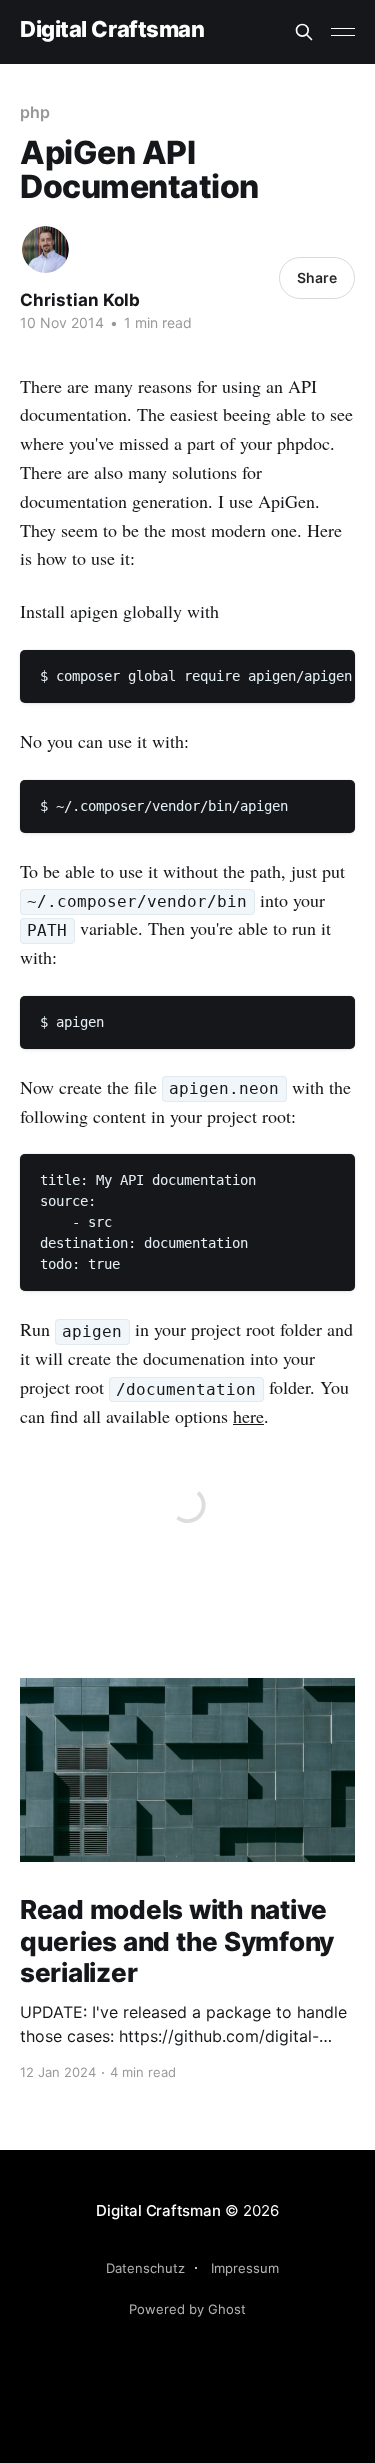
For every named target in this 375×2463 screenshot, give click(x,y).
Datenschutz (145, 2268)
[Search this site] (304, 32)
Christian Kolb (80, 300)
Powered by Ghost (187, 2309)
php (35, 112)
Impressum (245, 2268)
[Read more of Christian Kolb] (45, 249)
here (248, 1416)
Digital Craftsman (112, 29)
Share (317, 277)
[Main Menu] (343, 32)
